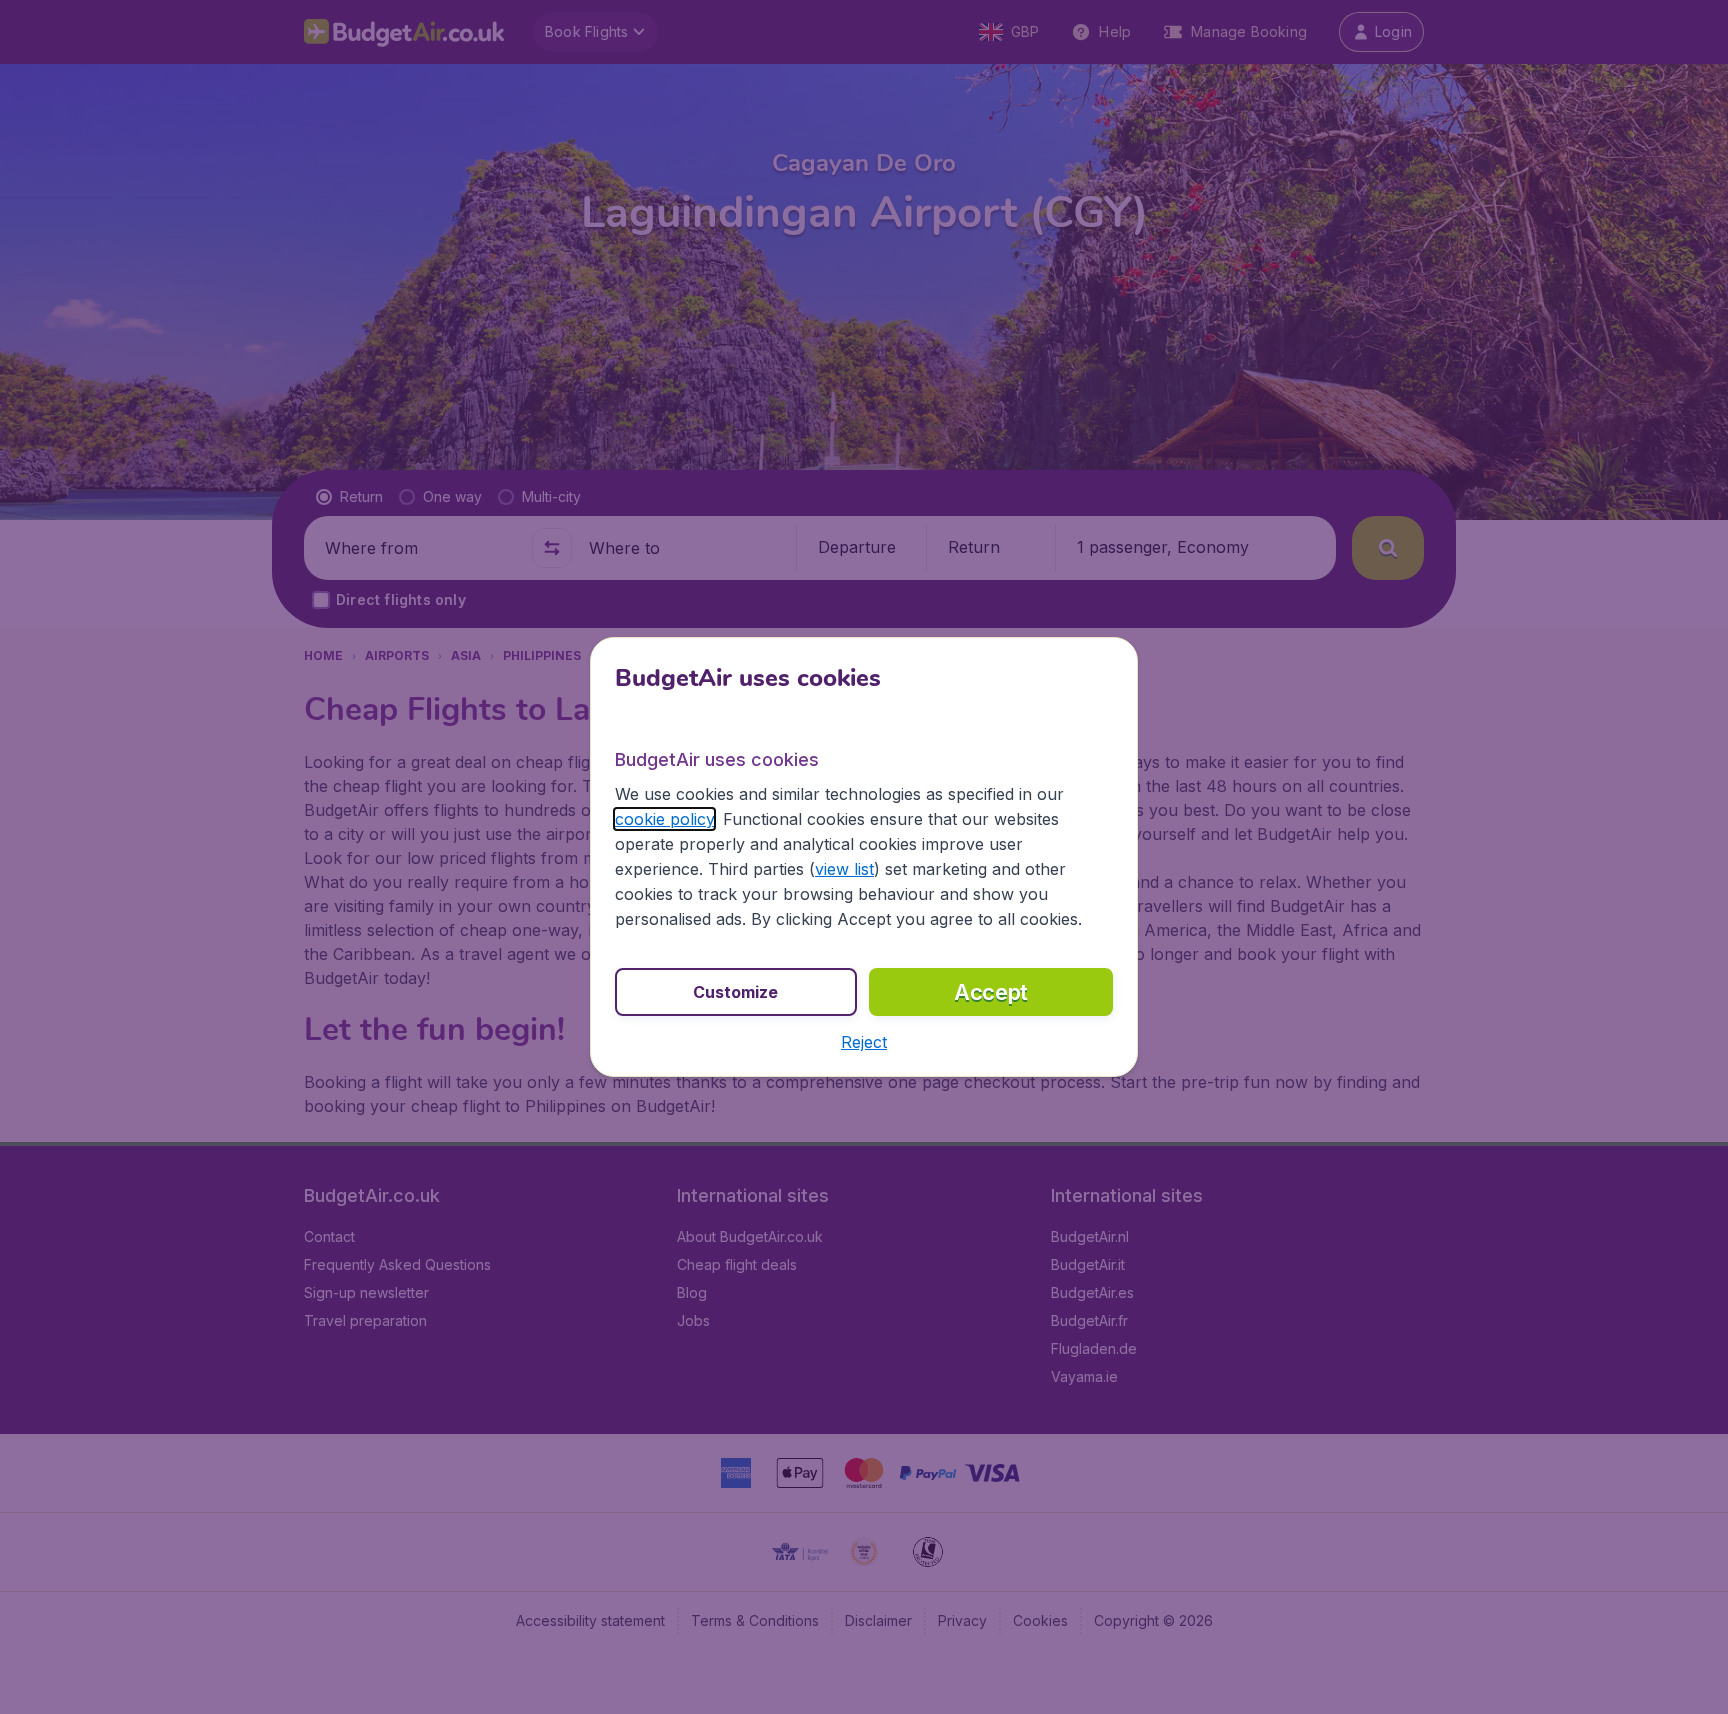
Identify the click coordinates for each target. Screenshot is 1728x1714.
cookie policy (664, 819)
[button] (864, 1042)
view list (844, 869)
